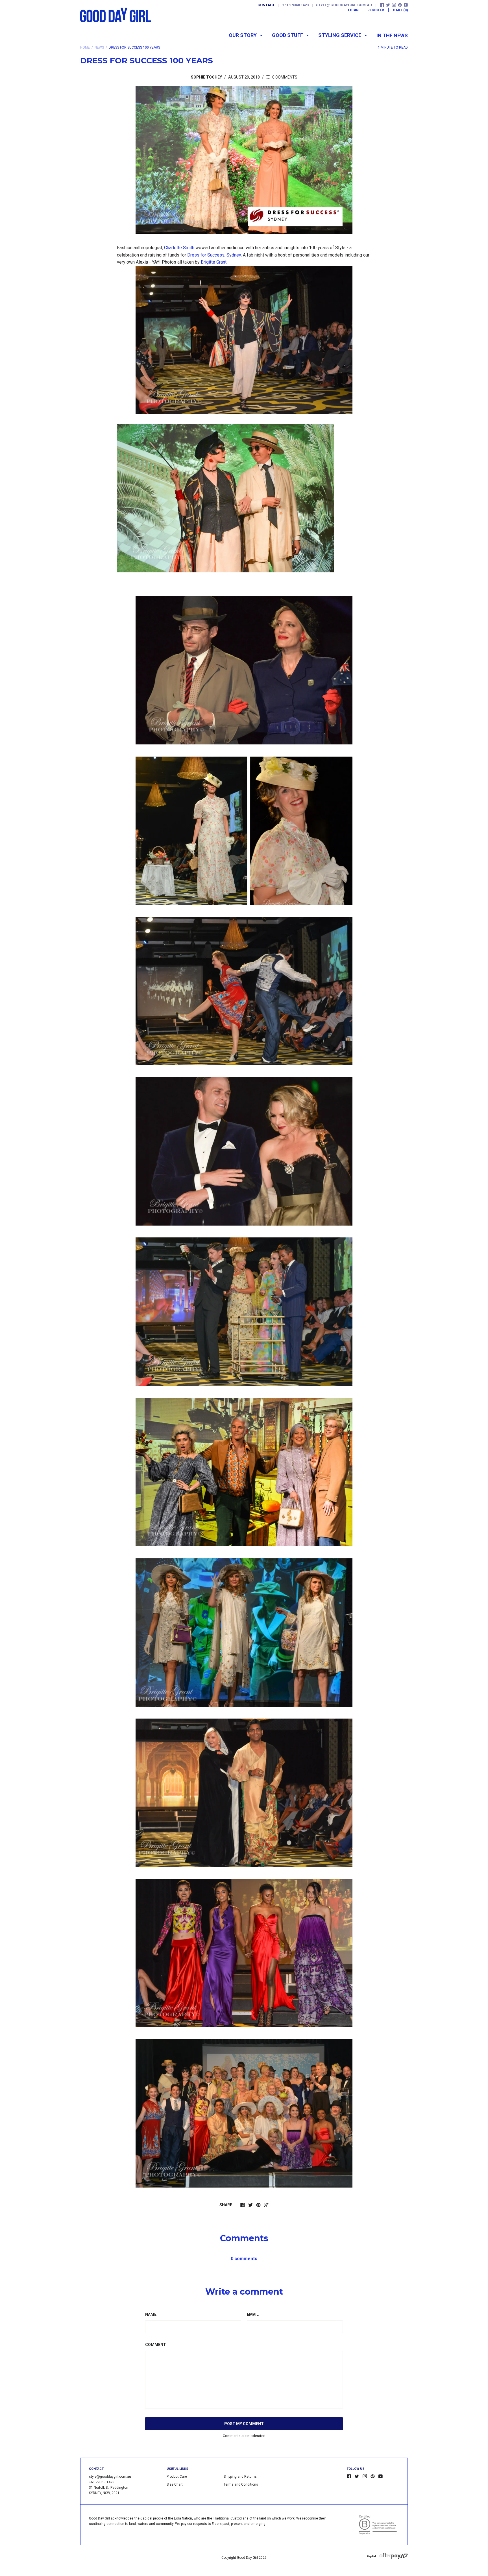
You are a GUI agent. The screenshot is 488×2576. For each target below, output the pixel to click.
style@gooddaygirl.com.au (344, 5)
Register (376, 10)
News (99, 47)
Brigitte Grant (214, 262)
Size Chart (175, 2484)
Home (85, 47)
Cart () (400, 10)
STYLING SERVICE (340, 35)
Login (353, 10)
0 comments (284, 77)
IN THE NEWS (392, 35)
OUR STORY (243, 35)
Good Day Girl (247, 2558)
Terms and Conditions (241, 2484)
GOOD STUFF (288, 35)
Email (253, 2314)
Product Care (177, 2477)
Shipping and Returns (240, 2477)
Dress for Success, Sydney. (214, 255)
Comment (156, 2345)
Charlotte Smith (179, 248)
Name (151, 2314)
